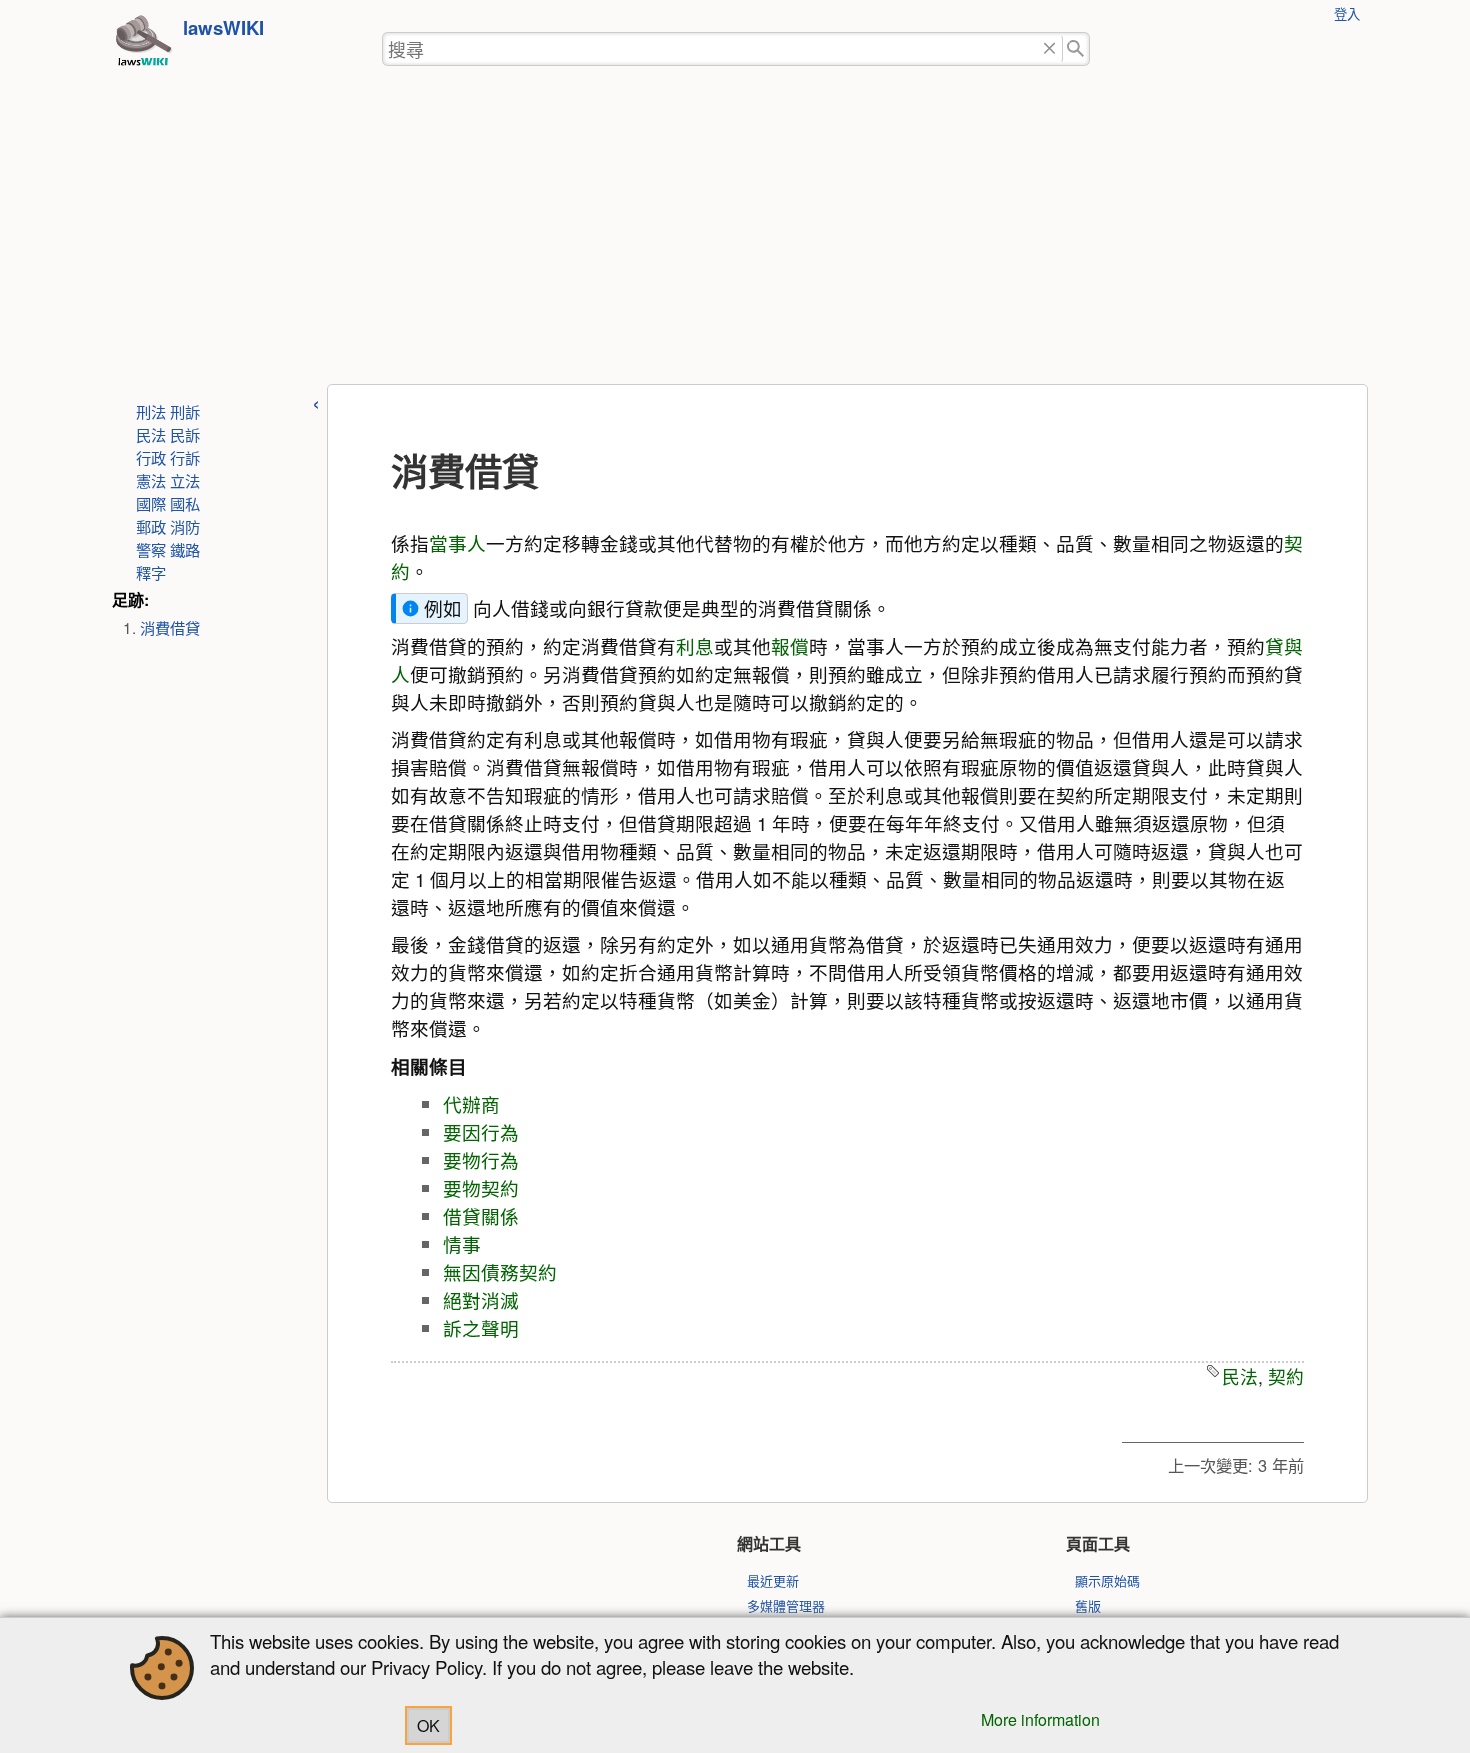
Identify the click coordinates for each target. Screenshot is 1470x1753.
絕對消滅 (481, 1300)
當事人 (457, 543)
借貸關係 (481, 1216)
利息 (695, 646)
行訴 (185, 457)
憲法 (151, 480)
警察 (151, 549)
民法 (151, 434)
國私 (185, 503)
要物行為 (481, 1160)
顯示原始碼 (1107, 1580)
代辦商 (471, 1104)
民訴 (185, 434)
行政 (151, 457)
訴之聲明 (481, 1328)
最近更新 (773, 1580)
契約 (1286, 1376)
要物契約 (481, 1188)
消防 (185, 526)
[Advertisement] (735, 234)
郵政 (151, 526)
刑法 (151, 411)
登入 (1347, 13)
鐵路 (185, 549)
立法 (185, 480)
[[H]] (143, 46)
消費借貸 (170, 627)
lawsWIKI (223, 27)
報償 (790, 646)
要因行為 (481, 1132)
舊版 (1088, 1605)
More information (1040, 1719)
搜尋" (1076, 49)
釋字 (151, 572)
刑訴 (185, 411)
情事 (462, 1244)
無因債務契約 (500, 1272)
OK (428, 1725)
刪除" (1049, 49)
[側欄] (316, 401)
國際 (151, 503)
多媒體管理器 (786, 1605)
